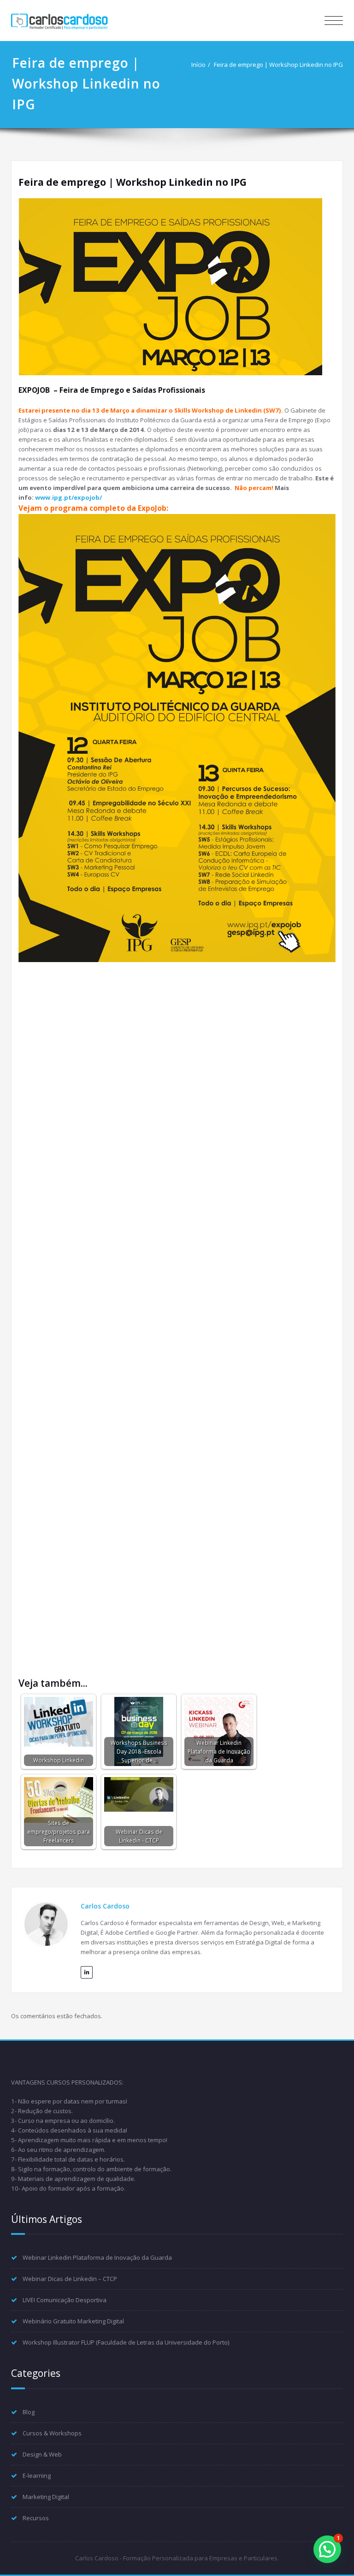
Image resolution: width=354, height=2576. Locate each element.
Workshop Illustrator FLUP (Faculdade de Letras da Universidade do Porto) (126, 2342)
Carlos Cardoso (105, 1906)
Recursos (36, 2518)
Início (198, 65)
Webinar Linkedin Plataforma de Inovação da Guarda (97, 2257)
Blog (29, 2412)
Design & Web (42, 2454)
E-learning (37, 2476)
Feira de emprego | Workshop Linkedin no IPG (278, 65)
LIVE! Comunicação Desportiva (65, 2300)
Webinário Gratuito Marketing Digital (73, 2321)
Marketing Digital (46, 2497)
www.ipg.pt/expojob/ (68, 497)
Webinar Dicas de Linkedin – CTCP (70, 2279)
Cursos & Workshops (52, 2433)
